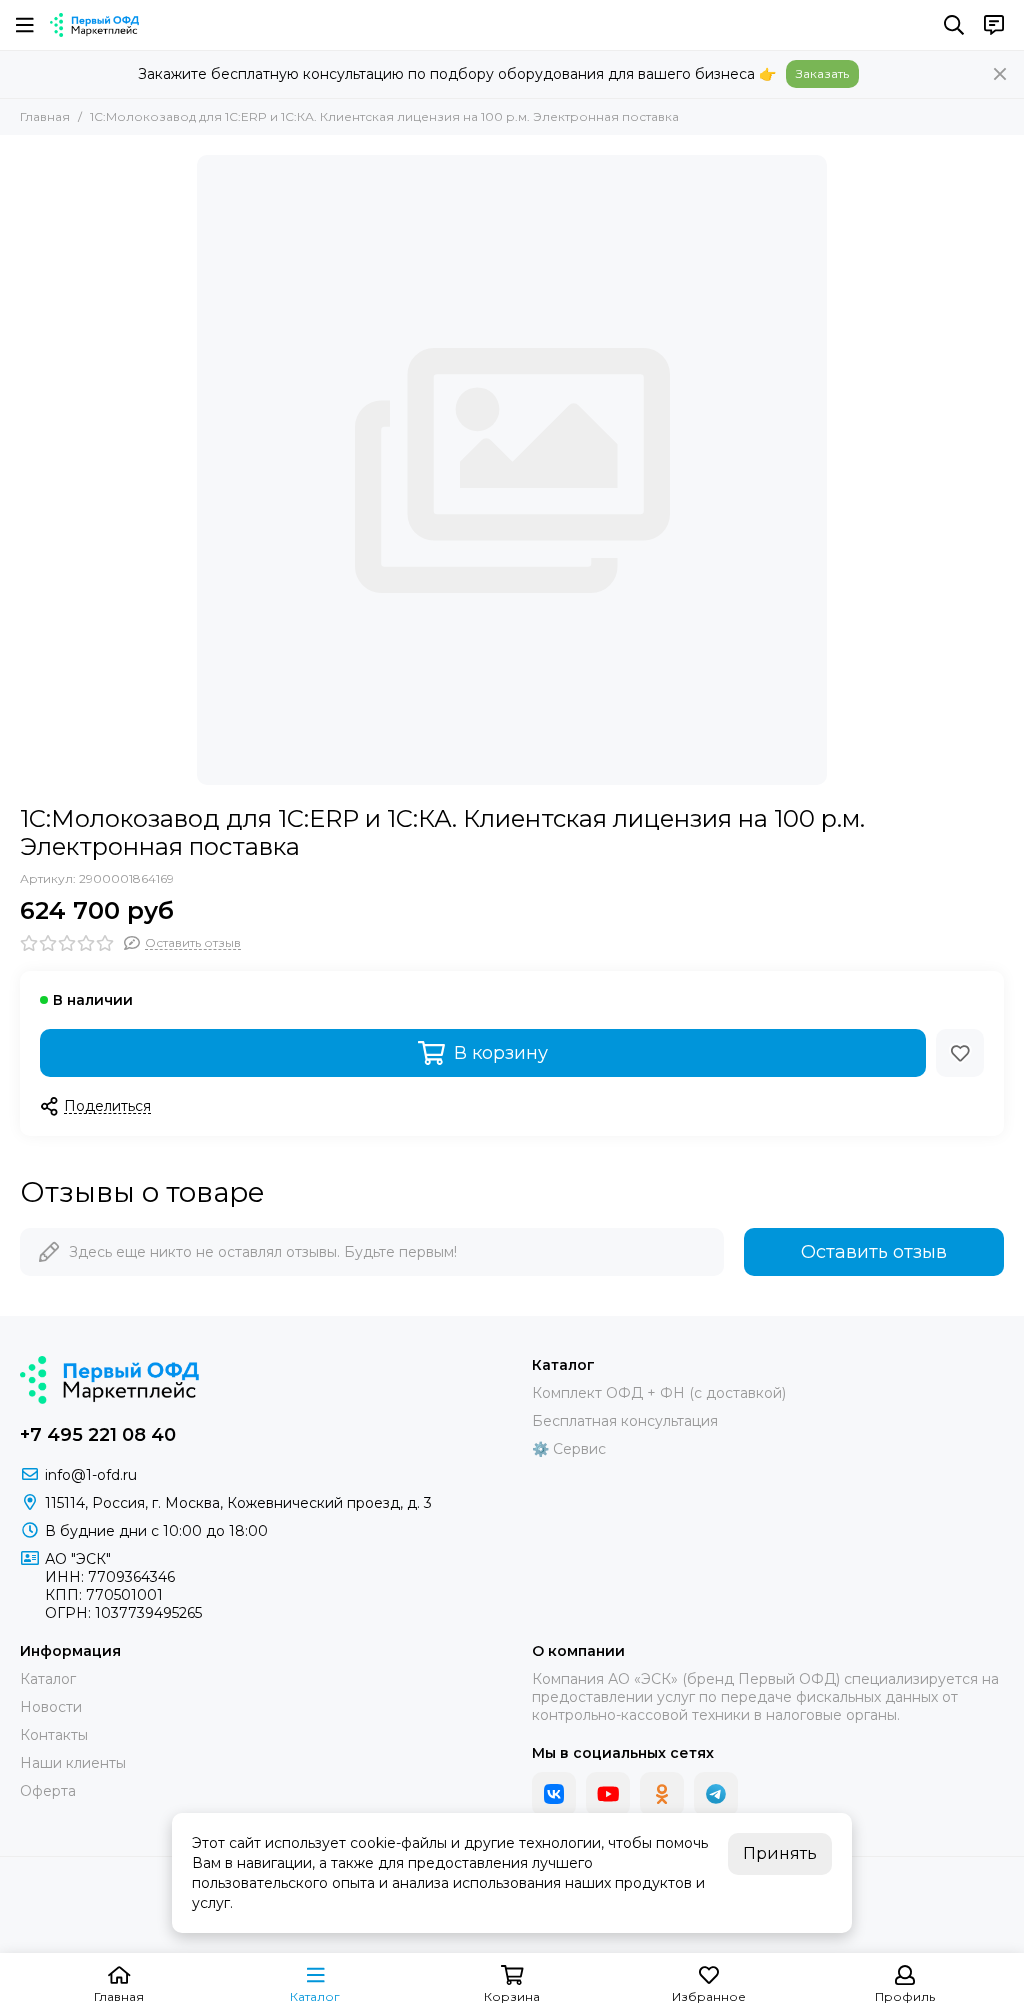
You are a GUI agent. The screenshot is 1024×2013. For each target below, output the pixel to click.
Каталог (48, 1679)
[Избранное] (960, 1053)
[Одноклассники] (662, 1794)
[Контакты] (994, 25)
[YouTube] (608, 1794)
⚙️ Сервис (569, 1449)
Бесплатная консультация (625, 1421)
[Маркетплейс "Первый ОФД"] (94, 25)
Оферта (48, 1791)
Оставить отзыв (874, 1252)
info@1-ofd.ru (91, 1475)
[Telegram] (716, 1794)
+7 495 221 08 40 (98, 1435)
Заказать (822, 73)
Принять (780, 1853)
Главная (45, 116)
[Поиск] (954, 25)
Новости (51, 1707)
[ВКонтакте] (554, 1794)
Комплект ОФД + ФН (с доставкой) (659, 1393)
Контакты (54, 1735)
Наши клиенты (73, 1763)
